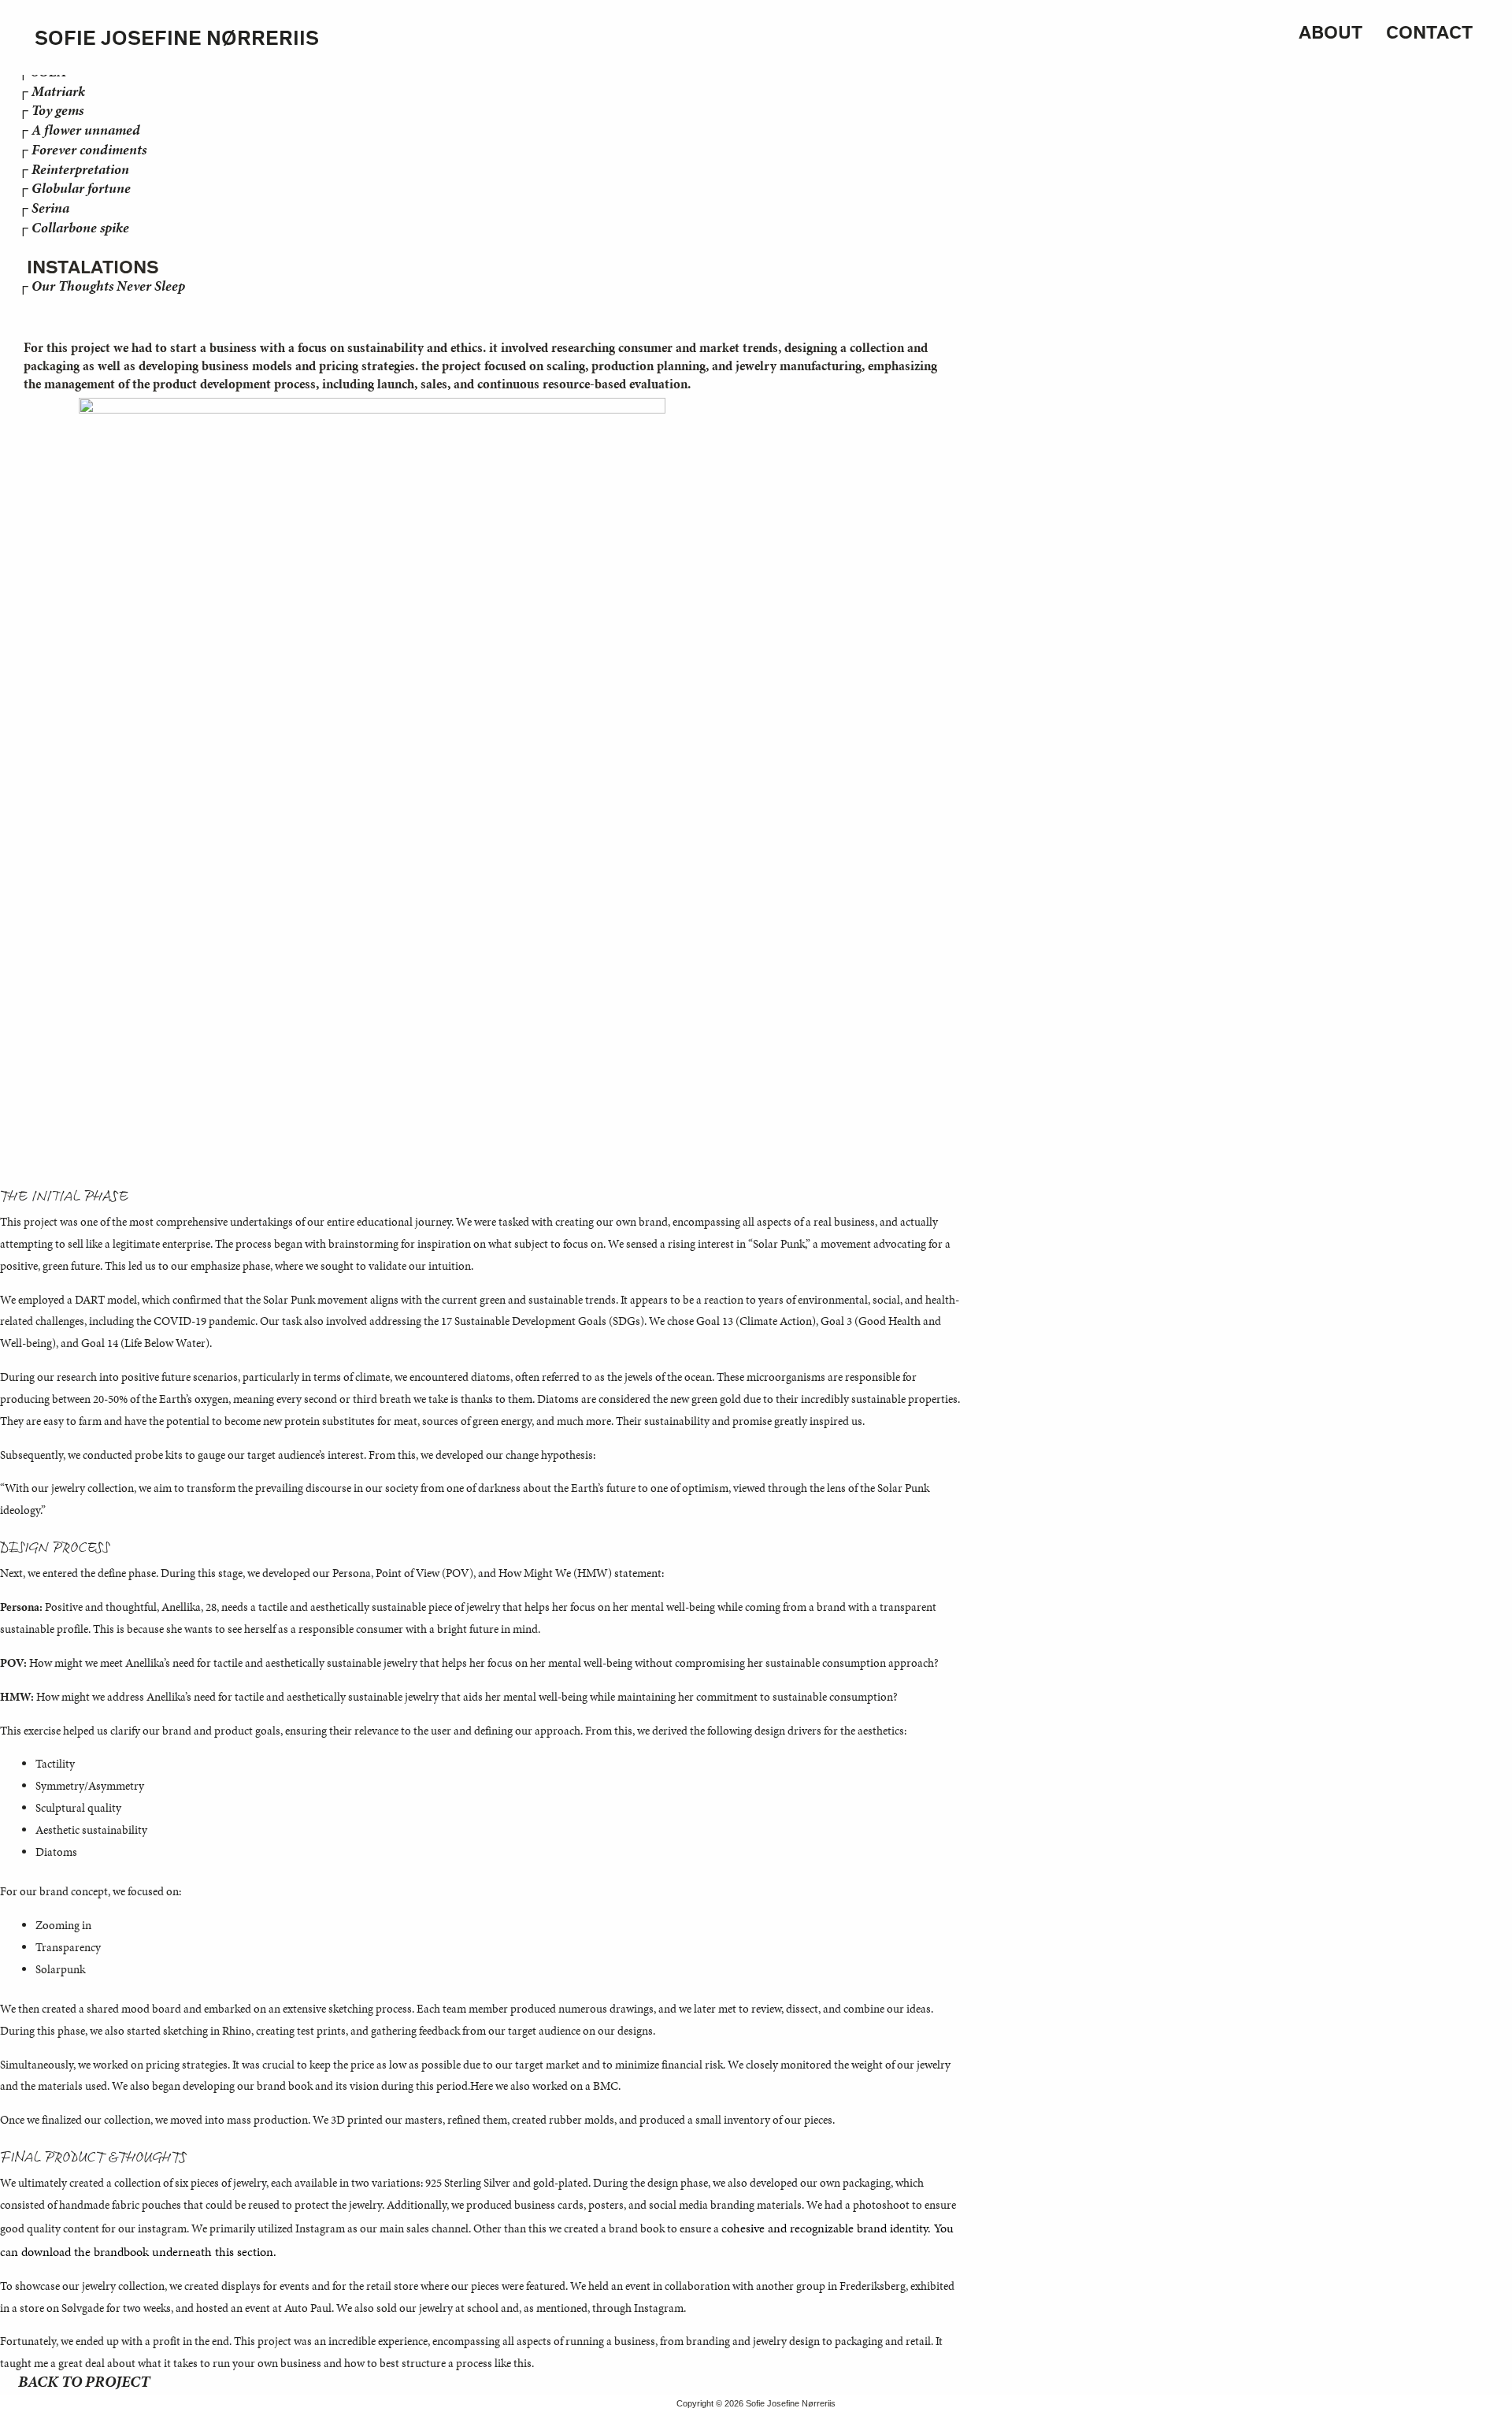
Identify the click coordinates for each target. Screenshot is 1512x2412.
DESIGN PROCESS (55, 1548)
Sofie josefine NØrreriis (177, 37)
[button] (18, 308)
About (1330, 32)
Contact (1429, 32)
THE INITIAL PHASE (64, 1197)
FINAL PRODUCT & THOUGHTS (94, 2158)
